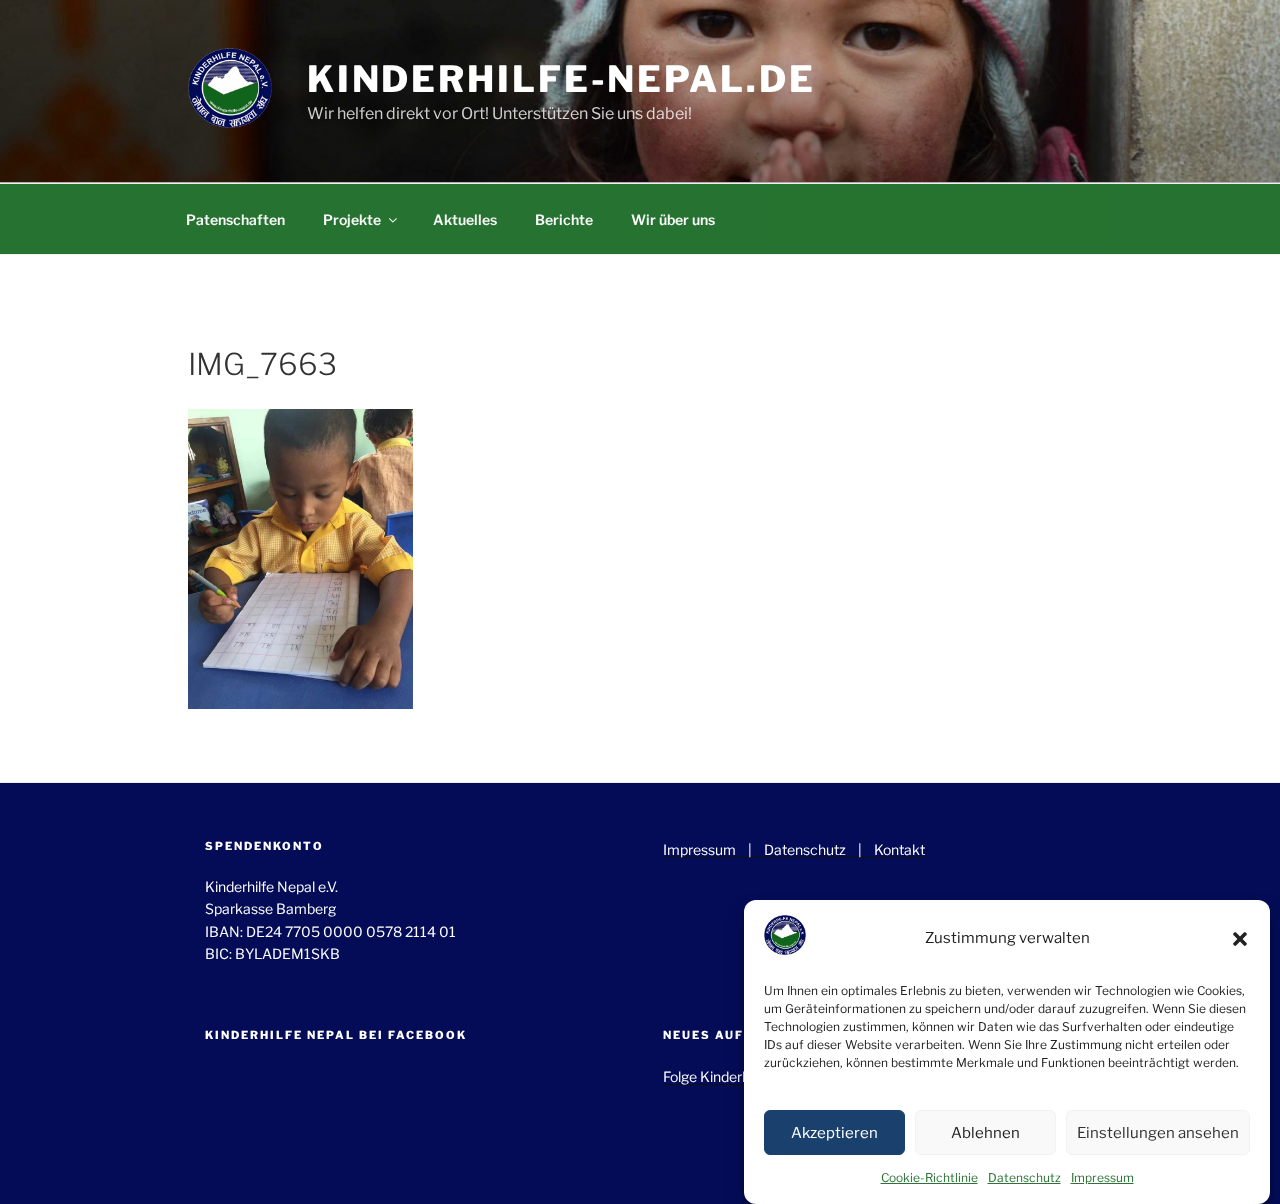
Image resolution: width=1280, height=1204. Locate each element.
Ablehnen (985, 1133)
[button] (1240, 939)
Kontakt (899, 849)
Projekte (352, 219)
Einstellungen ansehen (1158, 1133)
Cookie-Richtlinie (929, 1177)
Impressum (1102, 1177)
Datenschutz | (819, 849)
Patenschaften (235, 219)
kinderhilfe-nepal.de (561, 79)
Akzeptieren (834, 1133)
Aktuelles (465, 219)
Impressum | (713, 849)
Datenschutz (1024, 1177)
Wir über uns (673, 219)
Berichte (564, 219)
